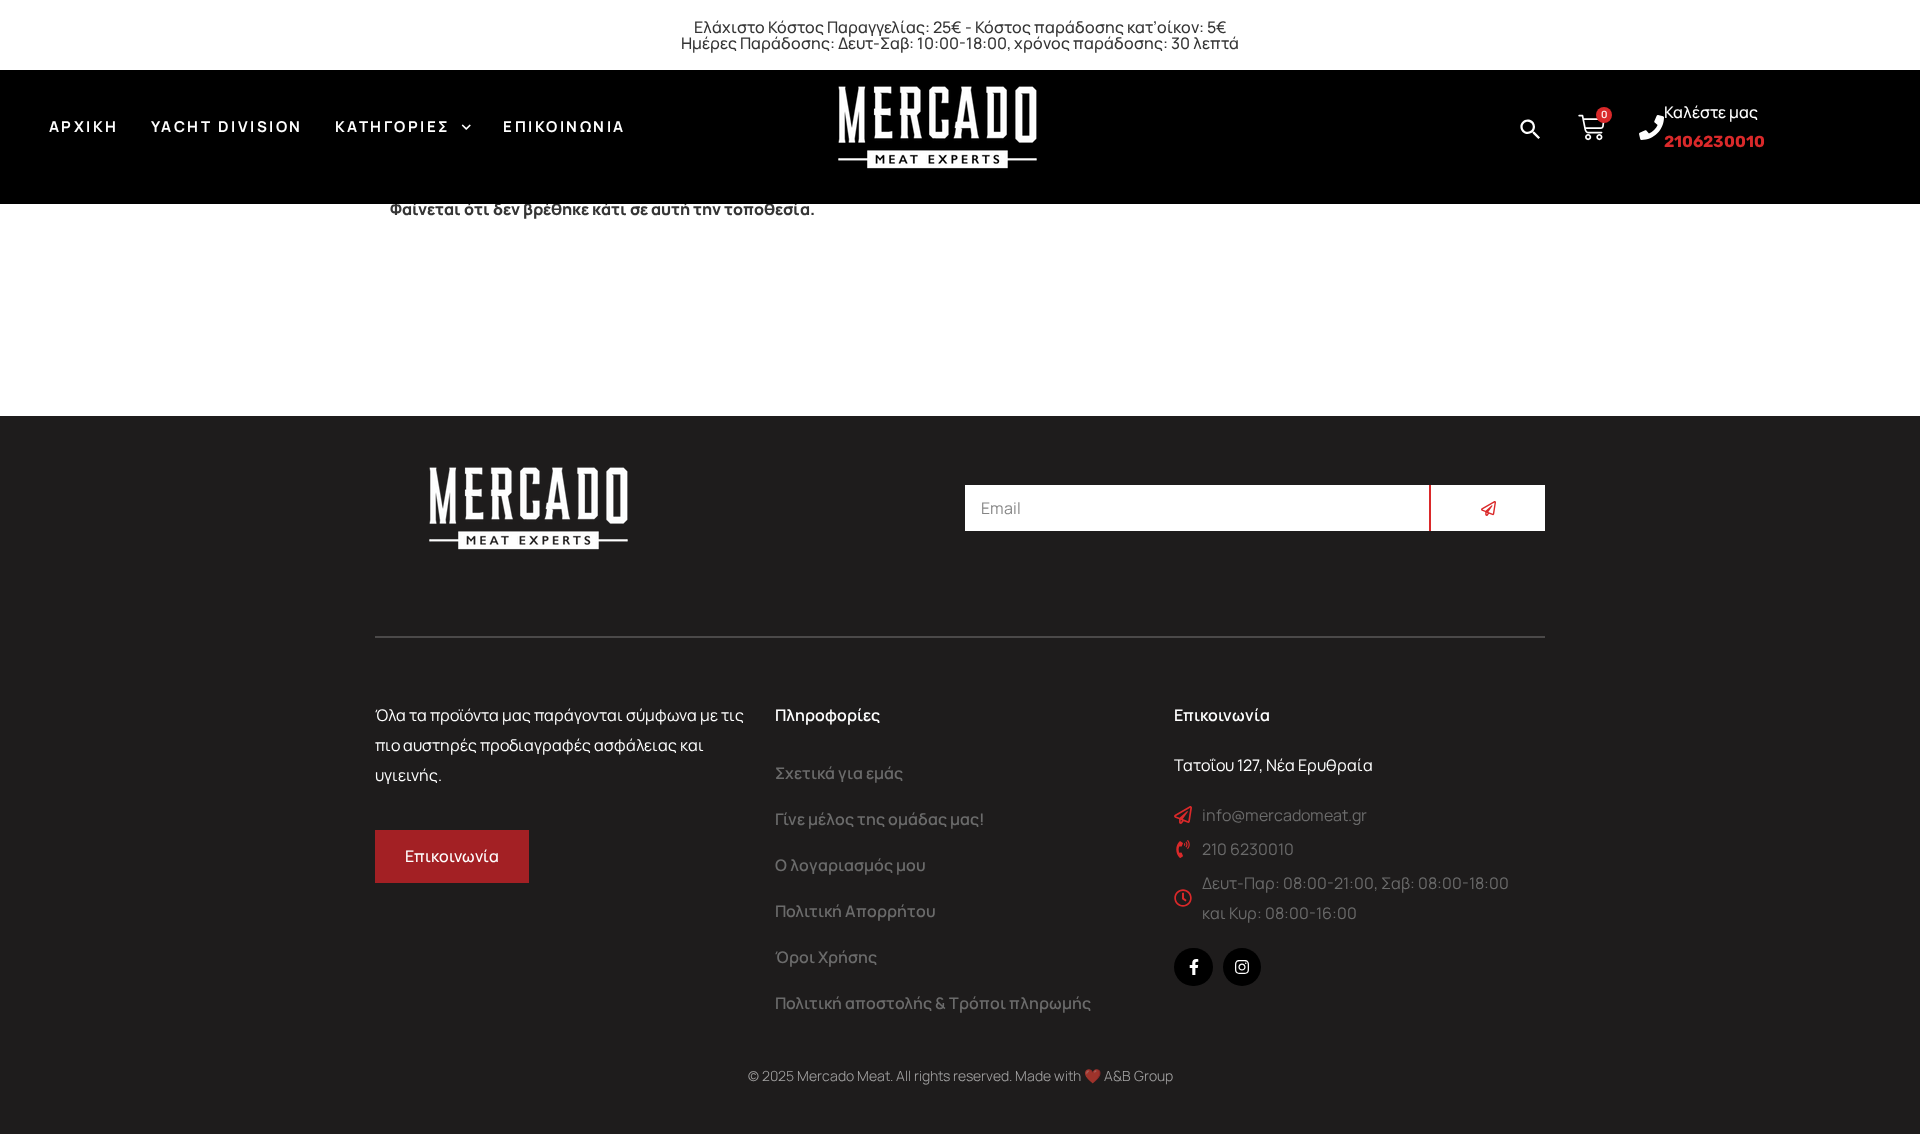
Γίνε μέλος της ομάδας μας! (880, 819)
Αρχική (84, 126)
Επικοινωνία (564, 126)
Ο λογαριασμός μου (850, 865)
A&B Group (1138, 1075)
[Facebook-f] (1193, 967)
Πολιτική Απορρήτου (855, 911)
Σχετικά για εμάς (839, 773)
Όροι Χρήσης (826, 957)
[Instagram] (1242, 967)
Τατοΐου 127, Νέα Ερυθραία (1273, 765)
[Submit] (1487, 508)
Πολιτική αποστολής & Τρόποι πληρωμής (933, 1003)
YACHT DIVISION (227, 126)
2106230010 (1714, 141)
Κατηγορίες (393, 126)
